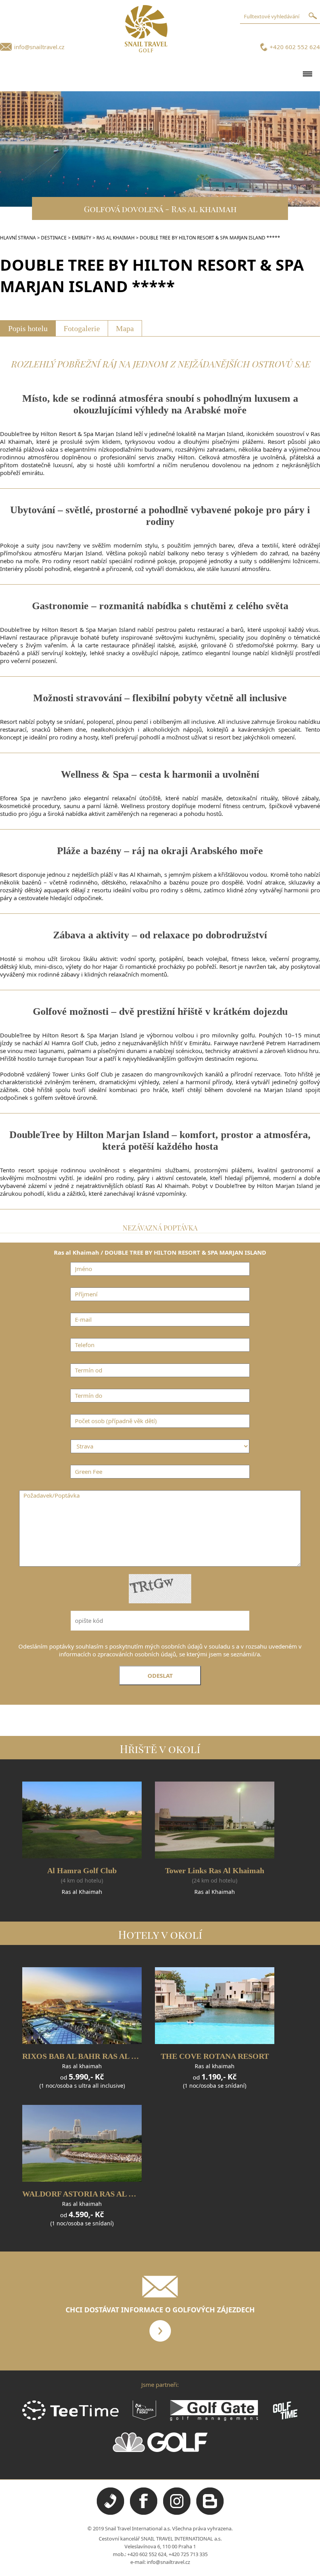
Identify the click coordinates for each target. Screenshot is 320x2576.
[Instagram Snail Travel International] (177, 2513)
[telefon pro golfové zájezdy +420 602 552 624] (110, 2513)
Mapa (125, 328)
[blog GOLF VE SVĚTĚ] (210, 2513)
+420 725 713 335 (188, 2554)
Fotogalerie (82, 328)
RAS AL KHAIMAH (116, 238)
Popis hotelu (28, 328)
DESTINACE (54, 238)
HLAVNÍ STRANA (18, 238)
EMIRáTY (82, 238)
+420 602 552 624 (295, 47)
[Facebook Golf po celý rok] (144, 2513)
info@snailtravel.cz (39, 47)
